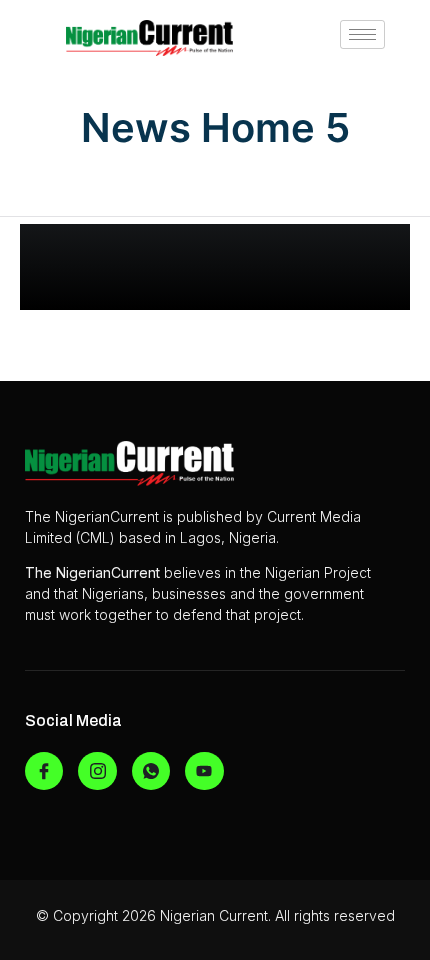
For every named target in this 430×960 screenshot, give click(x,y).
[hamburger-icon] (362, 34)
